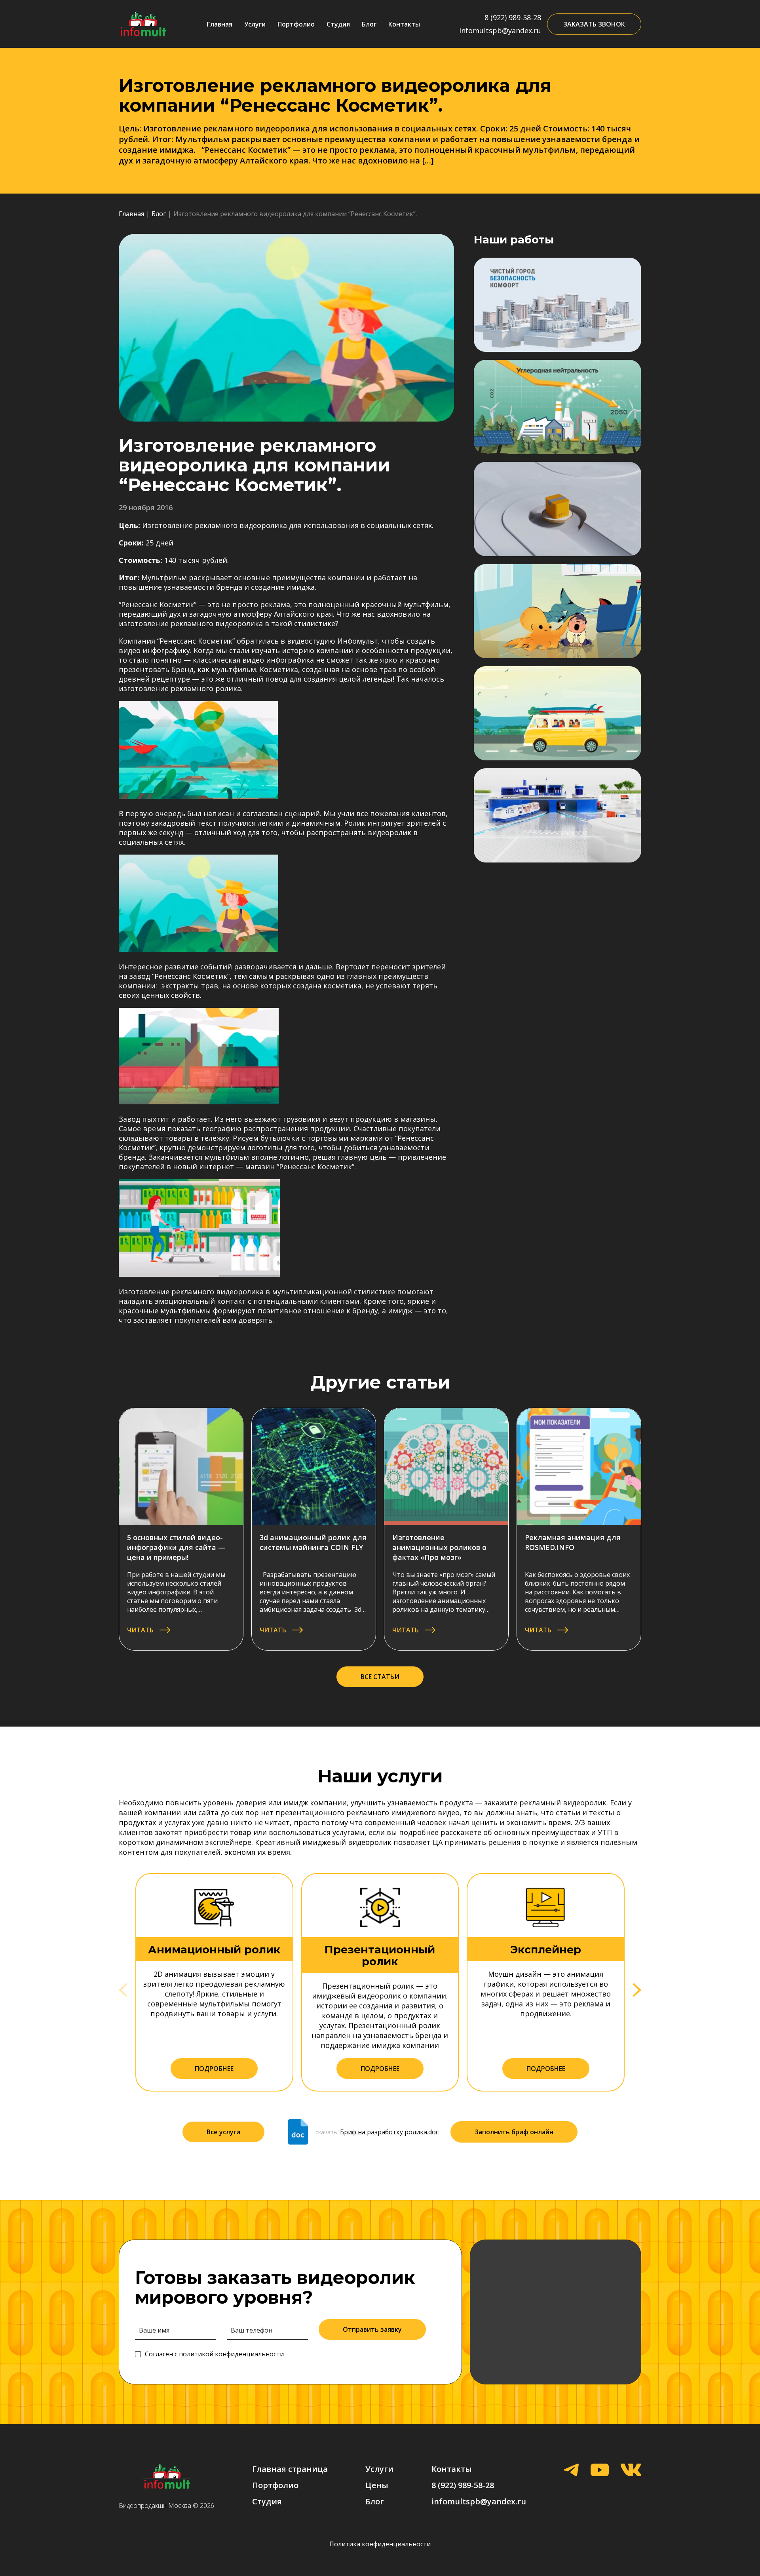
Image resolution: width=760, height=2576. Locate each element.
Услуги (255, 24)
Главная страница (290, 2469)
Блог (369, 24)
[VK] (631, 2471)
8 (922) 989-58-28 (513, 17)
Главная (219, 24)
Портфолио (296, 24)
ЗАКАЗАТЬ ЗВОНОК (594, 24)
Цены (377, 2485)
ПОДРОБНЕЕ (214, 2069)
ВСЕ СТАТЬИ (380, 1677)
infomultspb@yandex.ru (500, 30)
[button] (637, 1990)
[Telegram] (571, 2471)
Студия (338, 24)
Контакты (404, 24)
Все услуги (223, 2132)
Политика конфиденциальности (380, 2544)
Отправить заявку (372, 2329)
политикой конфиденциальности (231, 2354)
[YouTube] (600, 2471)
